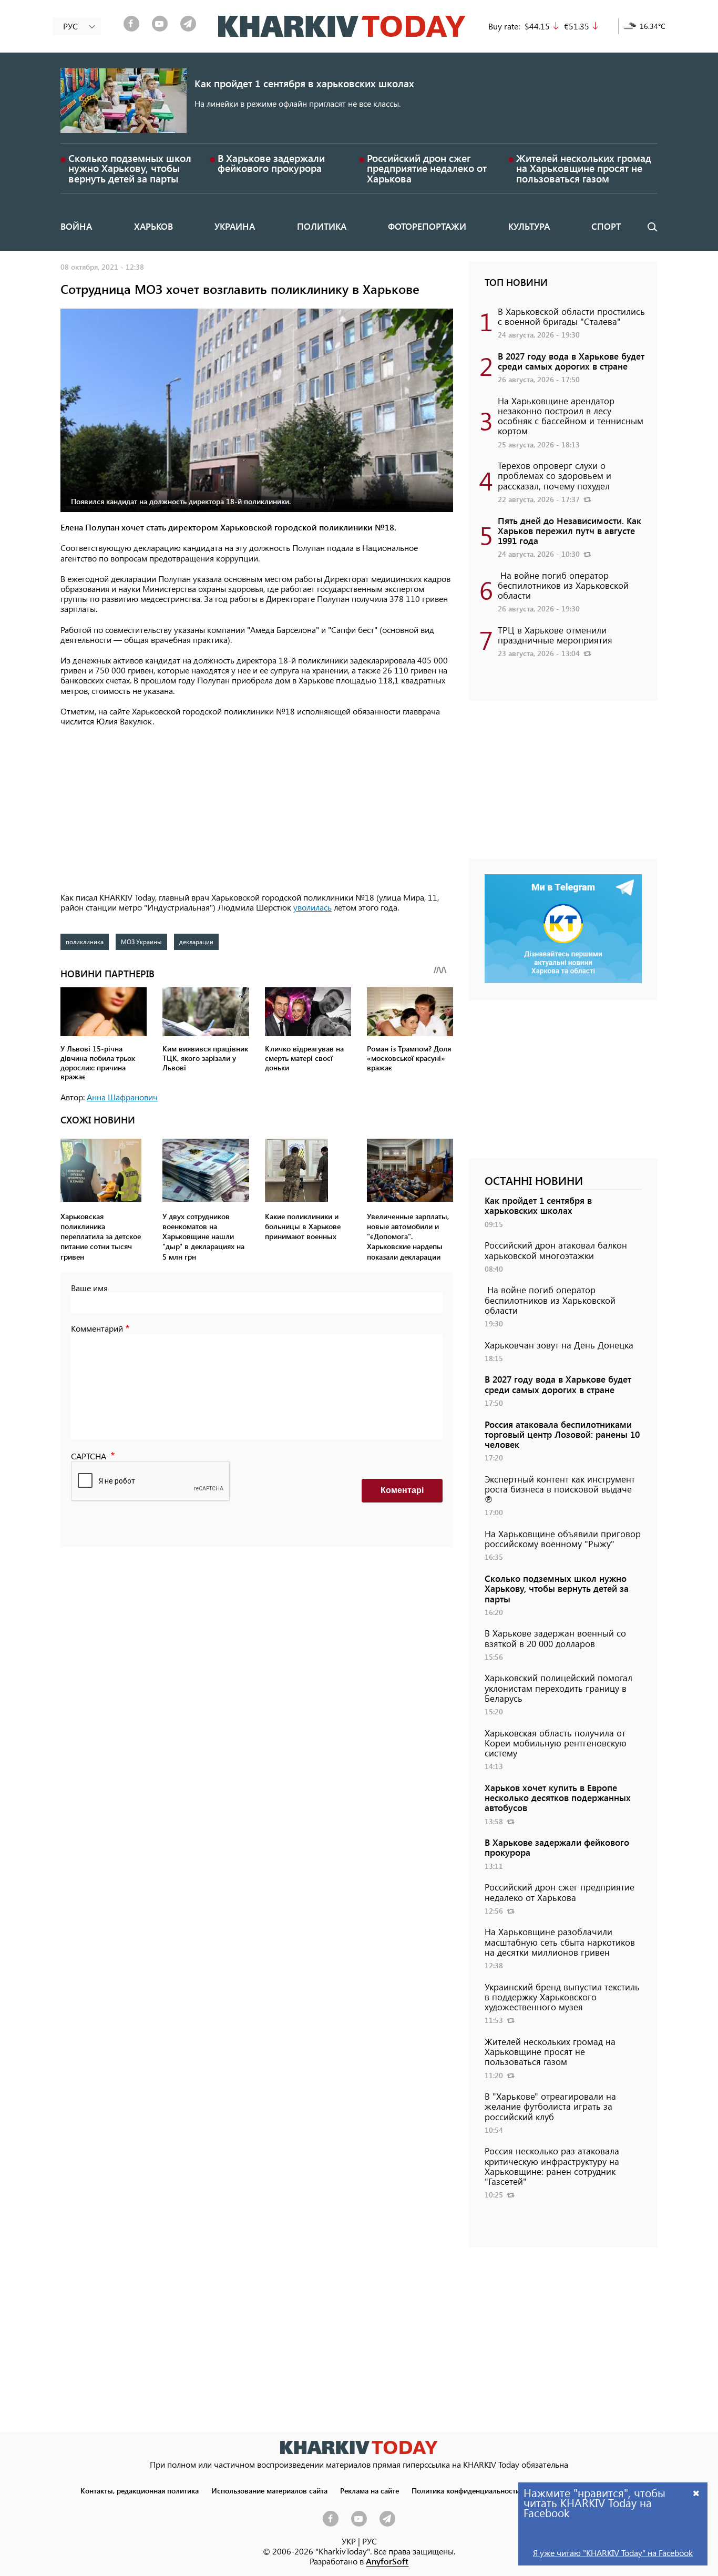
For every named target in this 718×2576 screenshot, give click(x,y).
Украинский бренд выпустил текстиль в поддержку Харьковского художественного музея (562, 1997)
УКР (349, 2541)
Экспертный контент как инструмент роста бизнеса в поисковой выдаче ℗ (560, 1489)
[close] (696, 2493)
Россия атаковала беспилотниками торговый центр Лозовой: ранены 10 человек (562, 1434)
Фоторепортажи (427, 226)
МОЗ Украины (141, 942)
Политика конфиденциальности (466, 2490)
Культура (529, 226)
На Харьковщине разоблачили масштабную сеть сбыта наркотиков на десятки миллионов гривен (560, 1941)
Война (76, 226)
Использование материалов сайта (269, 2490)
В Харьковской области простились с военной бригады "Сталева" (571, 316)
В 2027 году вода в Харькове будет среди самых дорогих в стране (571, 361)
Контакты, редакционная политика (140, 2490)
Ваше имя (89, 1288)
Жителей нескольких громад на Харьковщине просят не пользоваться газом (584, 168)
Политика (322, 226)
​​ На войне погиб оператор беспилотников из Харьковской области (563, 585)
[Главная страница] (359, 2447)
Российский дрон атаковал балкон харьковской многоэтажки (556, 1250)
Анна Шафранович (122, 1097)
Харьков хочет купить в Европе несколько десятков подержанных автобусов (558, 1797)
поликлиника (85, 942)
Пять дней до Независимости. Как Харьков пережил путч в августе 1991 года (570, 530)
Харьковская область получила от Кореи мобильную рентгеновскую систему (556, 1743)
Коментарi (402, 1490)
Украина (235, 226)
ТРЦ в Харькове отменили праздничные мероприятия (555, 635)
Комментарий (97, 1328)
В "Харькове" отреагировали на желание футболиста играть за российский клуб (550, 2106)
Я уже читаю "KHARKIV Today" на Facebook (613, 2553)
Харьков (153, 226)
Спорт (606, 226)
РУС (370, 2541)
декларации (196, 942)
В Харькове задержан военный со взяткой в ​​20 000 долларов (555, 1638)
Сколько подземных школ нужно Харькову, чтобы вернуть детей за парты (130, 168)
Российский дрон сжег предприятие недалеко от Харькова (427, 168)
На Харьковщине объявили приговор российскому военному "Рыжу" (563, 1539)
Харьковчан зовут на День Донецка (559, 1345)
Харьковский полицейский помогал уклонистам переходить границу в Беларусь (558, 1688)
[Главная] (342, 26)
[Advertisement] (257, 810)
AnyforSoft (387, 2561)
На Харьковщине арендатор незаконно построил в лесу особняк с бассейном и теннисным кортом (571, 416)
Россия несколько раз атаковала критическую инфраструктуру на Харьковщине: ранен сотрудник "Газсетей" (552, 2166)
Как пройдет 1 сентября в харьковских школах (304, 83)
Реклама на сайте (370, 2490)
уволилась (312, 907)
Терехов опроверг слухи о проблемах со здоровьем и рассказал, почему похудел (555, 475)
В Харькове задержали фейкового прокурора (271, 163)
